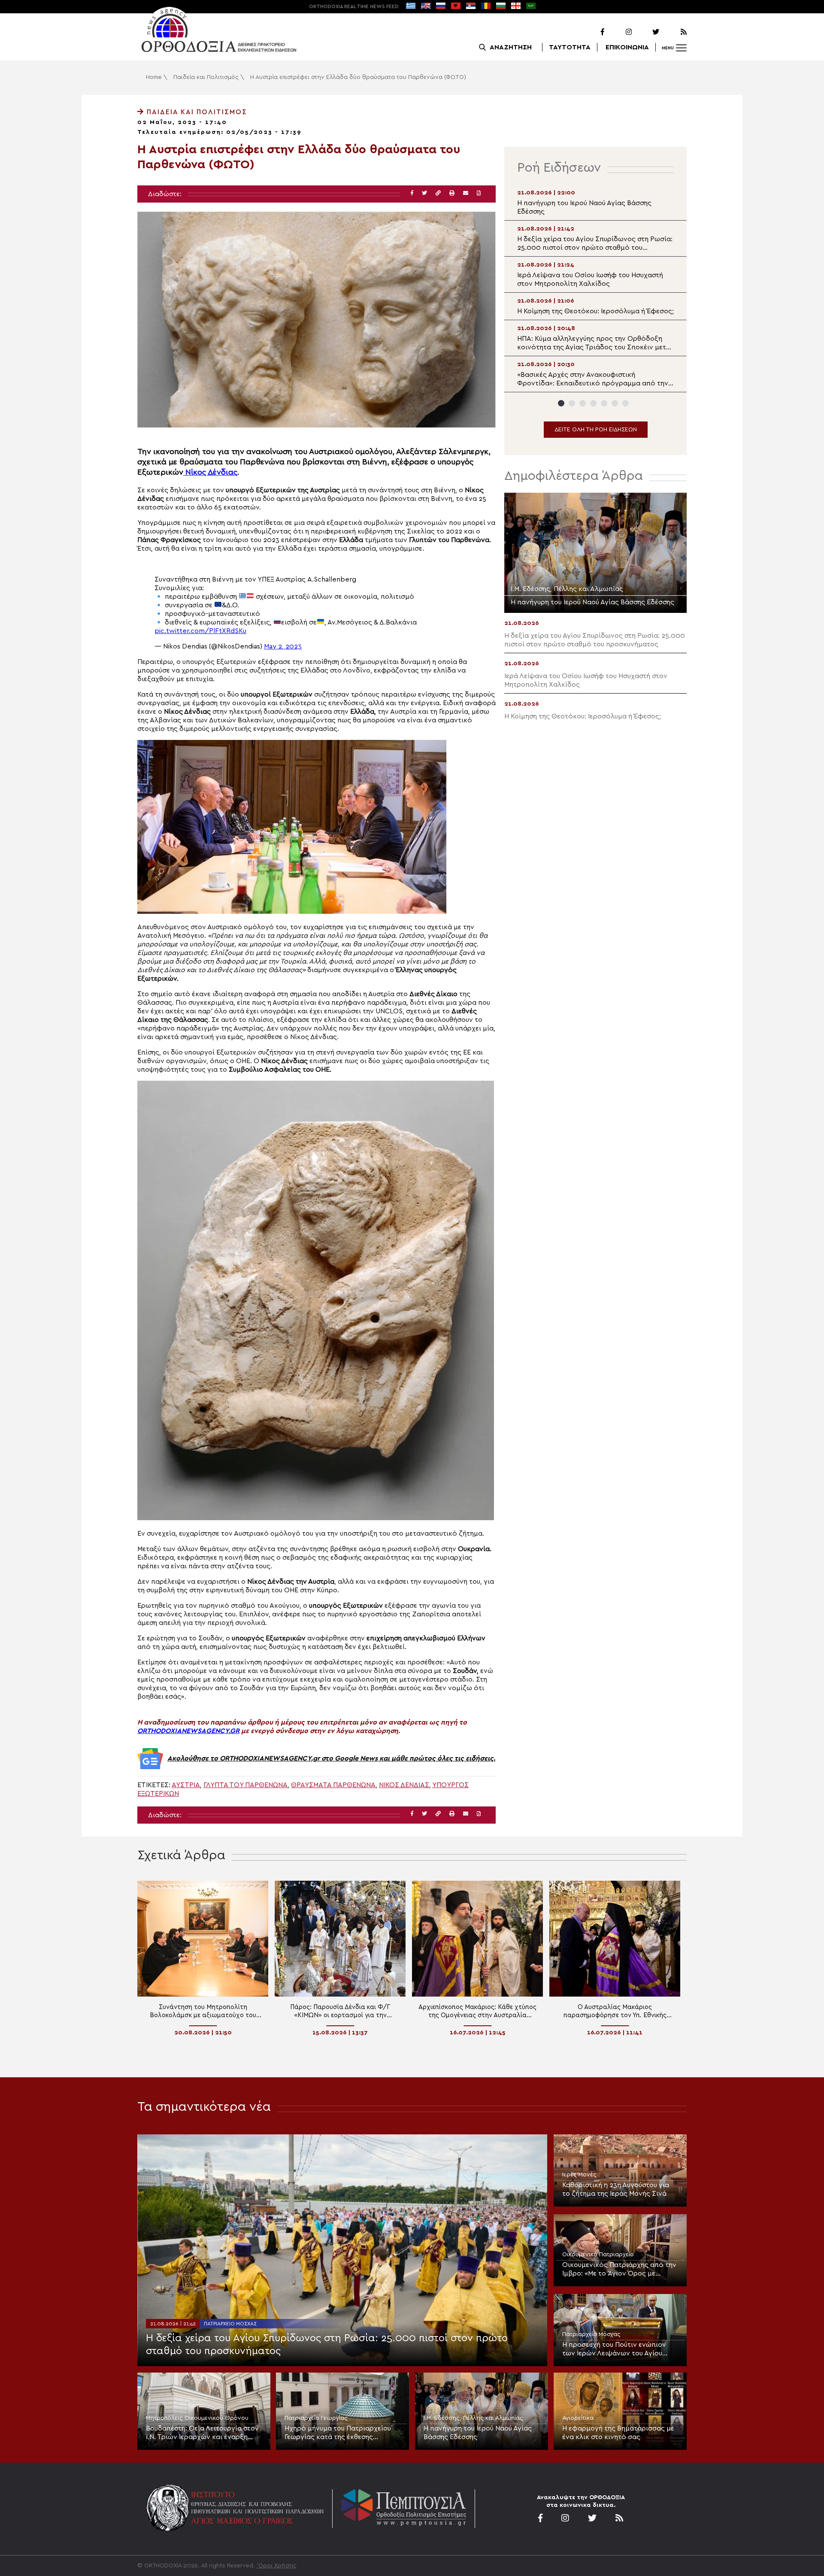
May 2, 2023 (283, 646)
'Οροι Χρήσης (277, 2566)
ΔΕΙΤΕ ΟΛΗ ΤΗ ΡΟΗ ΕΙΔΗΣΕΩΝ (596, 430)
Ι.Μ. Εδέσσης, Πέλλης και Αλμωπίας (473, 2418)
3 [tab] (583, 403)
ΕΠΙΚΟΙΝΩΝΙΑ (627, 47)
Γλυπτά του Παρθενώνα (245, 1785)
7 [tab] (626, 403)
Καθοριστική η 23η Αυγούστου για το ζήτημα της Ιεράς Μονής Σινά (616, 2189)
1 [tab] (561, 403)
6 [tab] (615, 403)
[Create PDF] (479, 193)
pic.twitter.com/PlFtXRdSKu (200, 631)
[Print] (452, 193)
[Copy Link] (438, 193)
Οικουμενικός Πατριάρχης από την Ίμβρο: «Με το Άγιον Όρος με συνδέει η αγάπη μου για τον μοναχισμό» (619, 2270)
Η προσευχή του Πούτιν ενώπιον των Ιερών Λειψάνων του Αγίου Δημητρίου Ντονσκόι (614, 2349)
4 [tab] (593, 403)
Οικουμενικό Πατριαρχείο (598, 2255)
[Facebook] (591, 32)
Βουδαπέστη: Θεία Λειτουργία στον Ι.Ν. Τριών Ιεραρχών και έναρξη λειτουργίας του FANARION (202, 2433)
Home (154, 77)
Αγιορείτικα (578, 2418)
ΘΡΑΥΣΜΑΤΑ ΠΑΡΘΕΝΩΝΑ (333, 1785)
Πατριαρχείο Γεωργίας (316, 2418)
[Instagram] (619, 32)
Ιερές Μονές (579, 2175)
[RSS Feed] (674, 32)
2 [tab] (572, 403)
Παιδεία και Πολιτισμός (206, 77)
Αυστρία (186, 1785)
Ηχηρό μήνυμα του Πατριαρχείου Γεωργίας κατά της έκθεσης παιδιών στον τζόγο (338, 2433)
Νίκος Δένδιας (210, 472)
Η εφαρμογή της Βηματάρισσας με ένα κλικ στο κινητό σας (618, 2433)
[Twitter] (646, 32)
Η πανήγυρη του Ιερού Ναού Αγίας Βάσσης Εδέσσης (478, 2433)
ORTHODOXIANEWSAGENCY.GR (188, 1731)
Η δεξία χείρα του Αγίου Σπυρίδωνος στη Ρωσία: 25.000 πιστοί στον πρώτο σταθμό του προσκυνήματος (327, 2345)
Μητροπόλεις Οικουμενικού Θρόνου (197, 2418)
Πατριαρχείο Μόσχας (230, 2324)
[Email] (466, 193)
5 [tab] (604, 403)
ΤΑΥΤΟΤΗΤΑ (570, 47)
